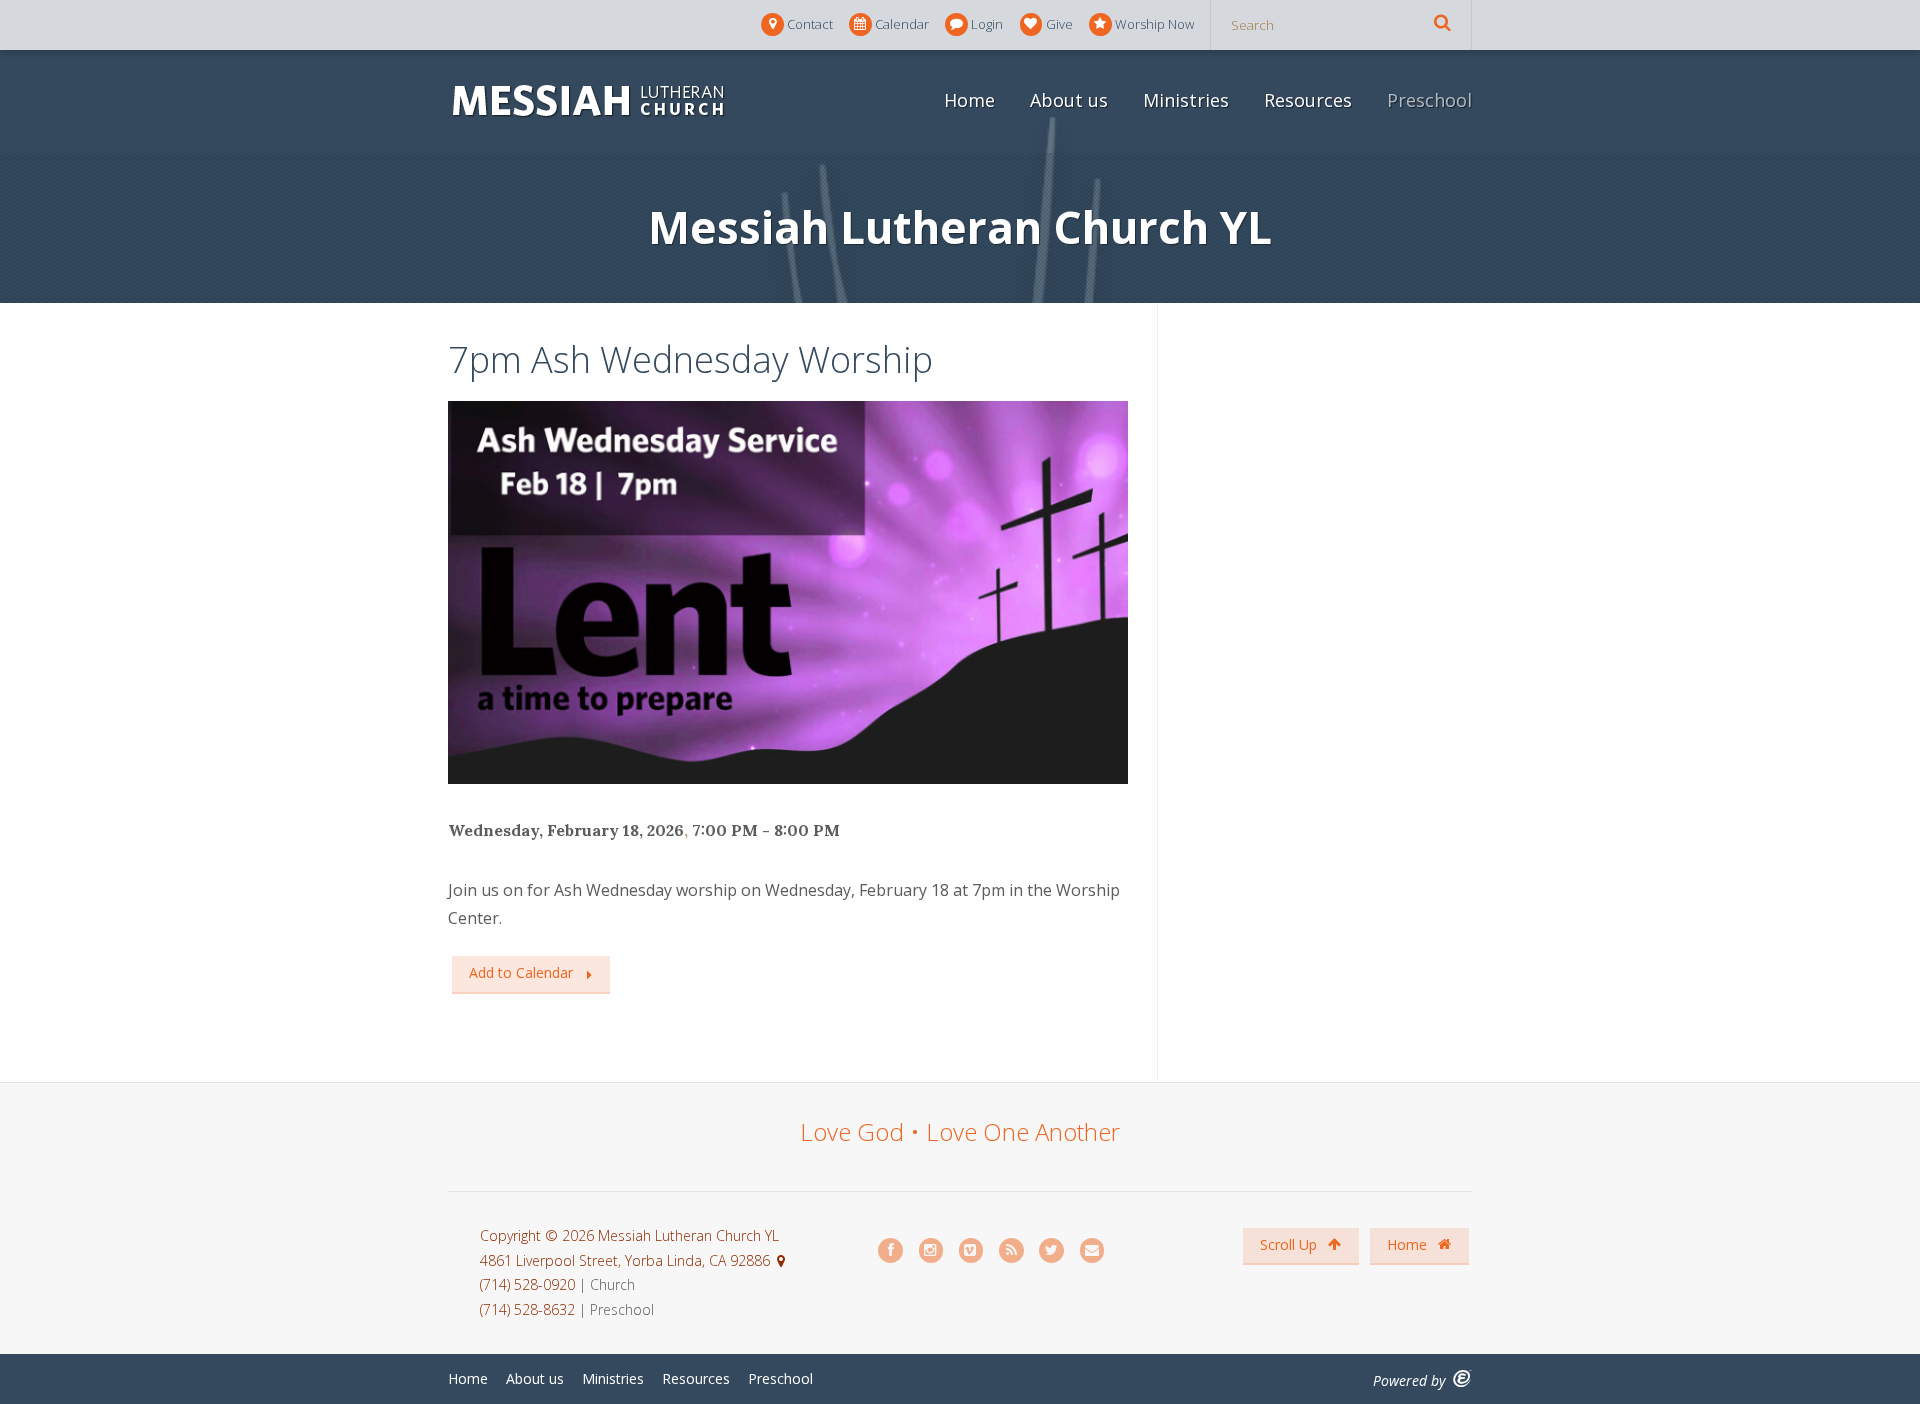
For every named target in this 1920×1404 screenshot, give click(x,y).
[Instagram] (932, 1250)
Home (969, 100)
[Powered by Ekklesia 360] (1462, 1378)
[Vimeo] (972, 1250)
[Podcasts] (1012, 1250)
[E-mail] (1093, 1250)
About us (1069, 100)
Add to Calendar (521, 972)
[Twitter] (1052, 1250)
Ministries (1186, 100)
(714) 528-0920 (529, 1284)
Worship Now (1154, 24)
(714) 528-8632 (527, 1309)
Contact (810, 24)
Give (1059, 24)
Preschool (1429, 100)
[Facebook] (891, 1250)
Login (987, 24)
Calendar (902, 24)
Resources (1308, 100)
